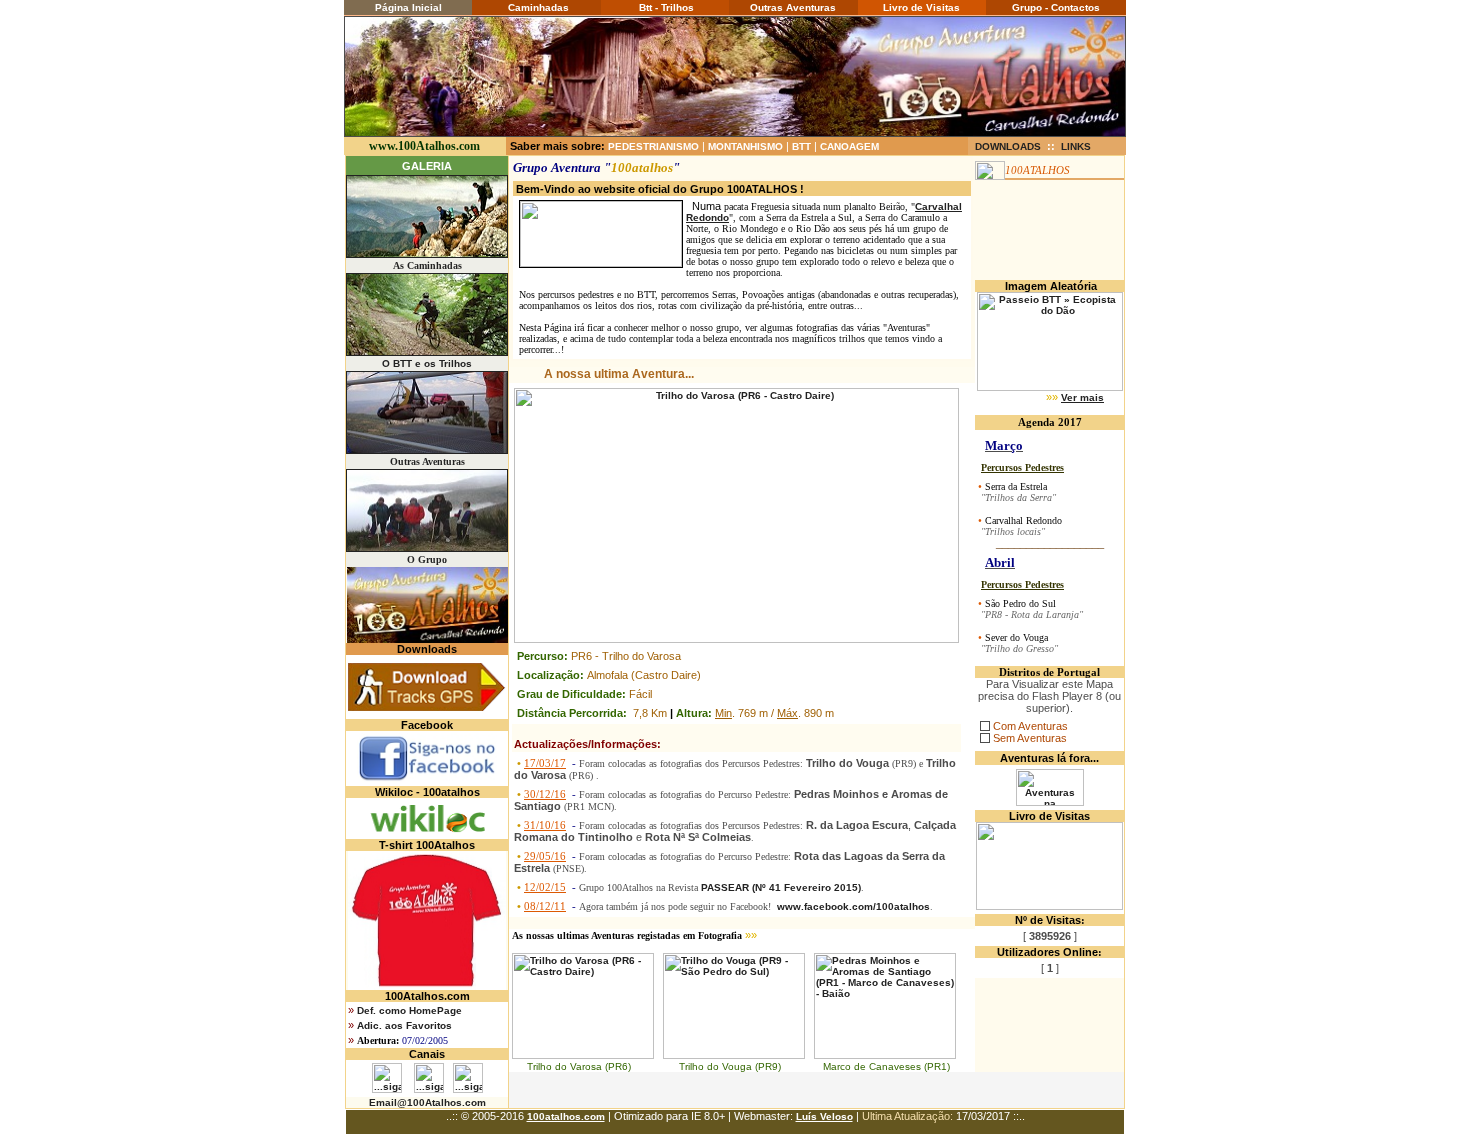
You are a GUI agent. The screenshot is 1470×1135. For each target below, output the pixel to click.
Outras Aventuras (793, 7)
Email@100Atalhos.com (427, 1102)
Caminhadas (537, 7)
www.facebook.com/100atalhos (853, 906)
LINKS (1076, 146)
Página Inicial (408, 7)
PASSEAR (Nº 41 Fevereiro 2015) (781, 887)
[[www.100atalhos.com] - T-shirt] (427, 986)
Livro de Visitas (921, 7)
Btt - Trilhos (665, 7)
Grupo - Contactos (1056, 7)
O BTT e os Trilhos (427, 363)
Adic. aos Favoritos (404, 1025)
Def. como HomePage (409, 1010)
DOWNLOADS (1008, 146)
